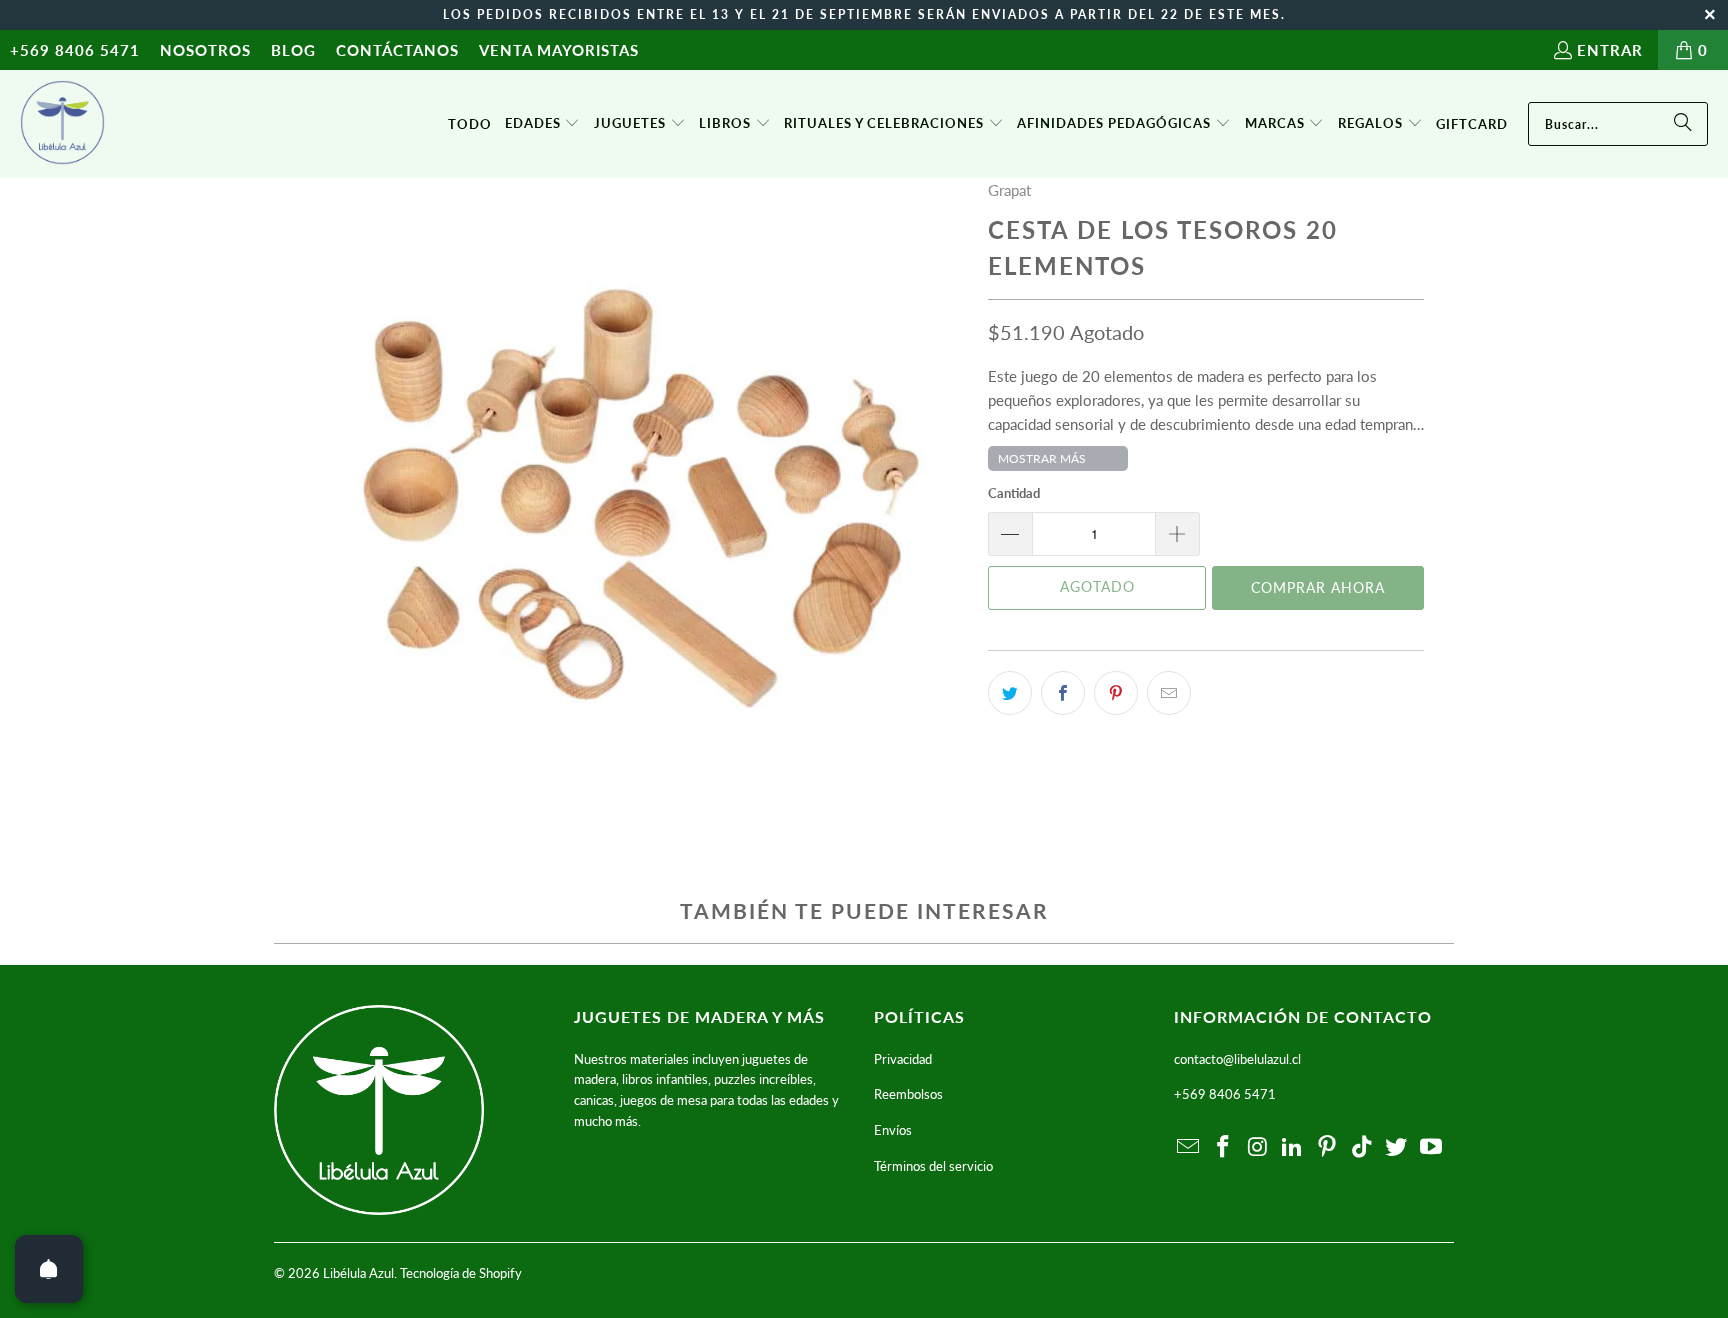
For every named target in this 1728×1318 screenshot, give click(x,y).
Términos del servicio (933, 1166)
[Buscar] (1683, 124)
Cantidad (1014, 493)
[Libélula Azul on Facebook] (1224, 1147)
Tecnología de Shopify (461, 1273)
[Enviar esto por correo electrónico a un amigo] (1169, 693)
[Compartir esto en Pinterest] (1116, 693)
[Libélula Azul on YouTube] (1432, 1147)
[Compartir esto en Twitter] (1010, 693)
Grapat (1009, 190)
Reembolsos (908, 1094)
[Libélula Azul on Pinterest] (1328, 1147)
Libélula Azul (358, 1273)
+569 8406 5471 (75, 50)
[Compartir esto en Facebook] (1063, 693)
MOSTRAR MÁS (1042, 458)
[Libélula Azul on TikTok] (1362, 1147)
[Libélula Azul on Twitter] (1397, 1147)
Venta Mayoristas (559, 50)
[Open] (49, 1269)
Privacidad (903, 1059)
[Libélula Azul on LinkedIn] (1293, 1147)
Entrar (1610, 50)
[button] (543, 124)
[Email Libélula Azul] (1189, 1147)
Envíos (893, 1130)
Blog (293, 50)
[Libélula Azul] (62, 124)
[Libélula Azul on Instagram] (1258, 1147)
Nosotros (205, 50)
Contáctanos (397, 50)
